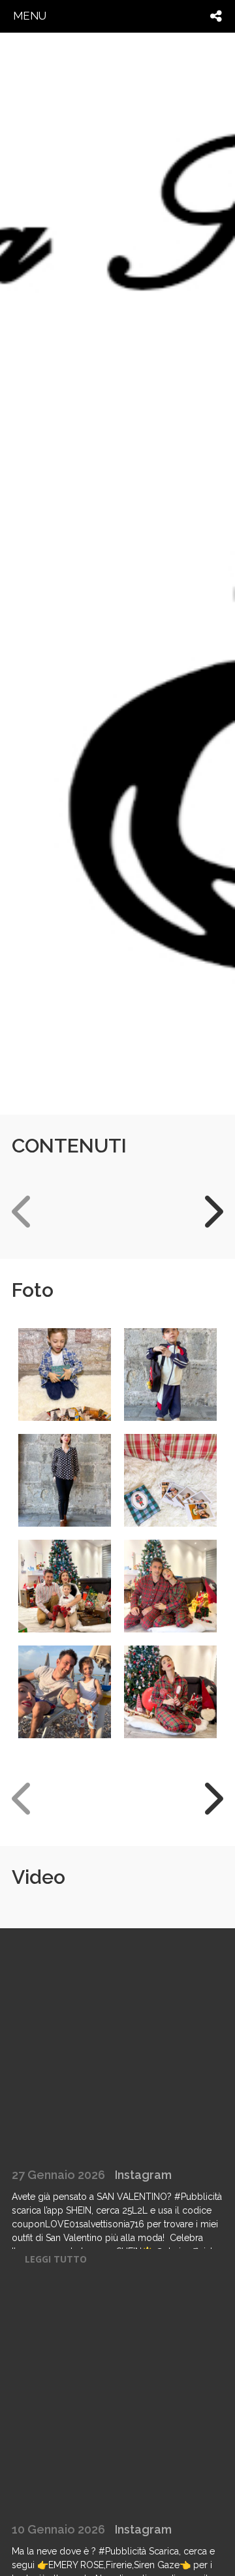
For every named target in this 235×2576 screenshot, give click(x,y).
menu (30, 16)
